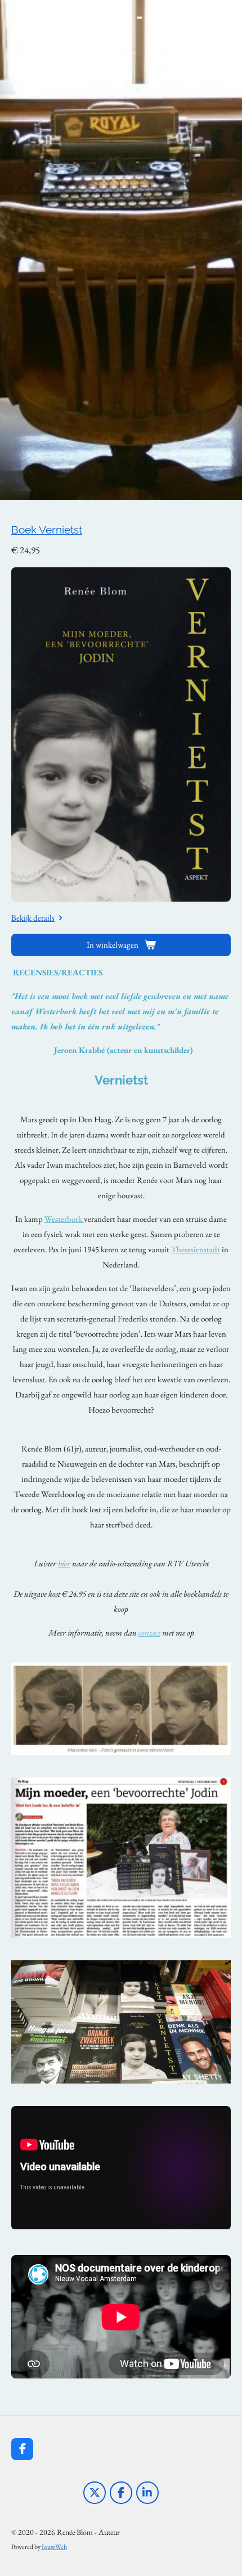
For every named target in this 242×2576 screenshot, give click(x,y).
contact (149, 1632)
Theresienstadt (196, 1249)
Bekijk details (33, 918)
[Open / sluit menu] (18, 17)
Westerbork (64, 1219)
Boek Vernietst (47, 530)
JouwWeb (54, 2546)
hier (64, 1563)
